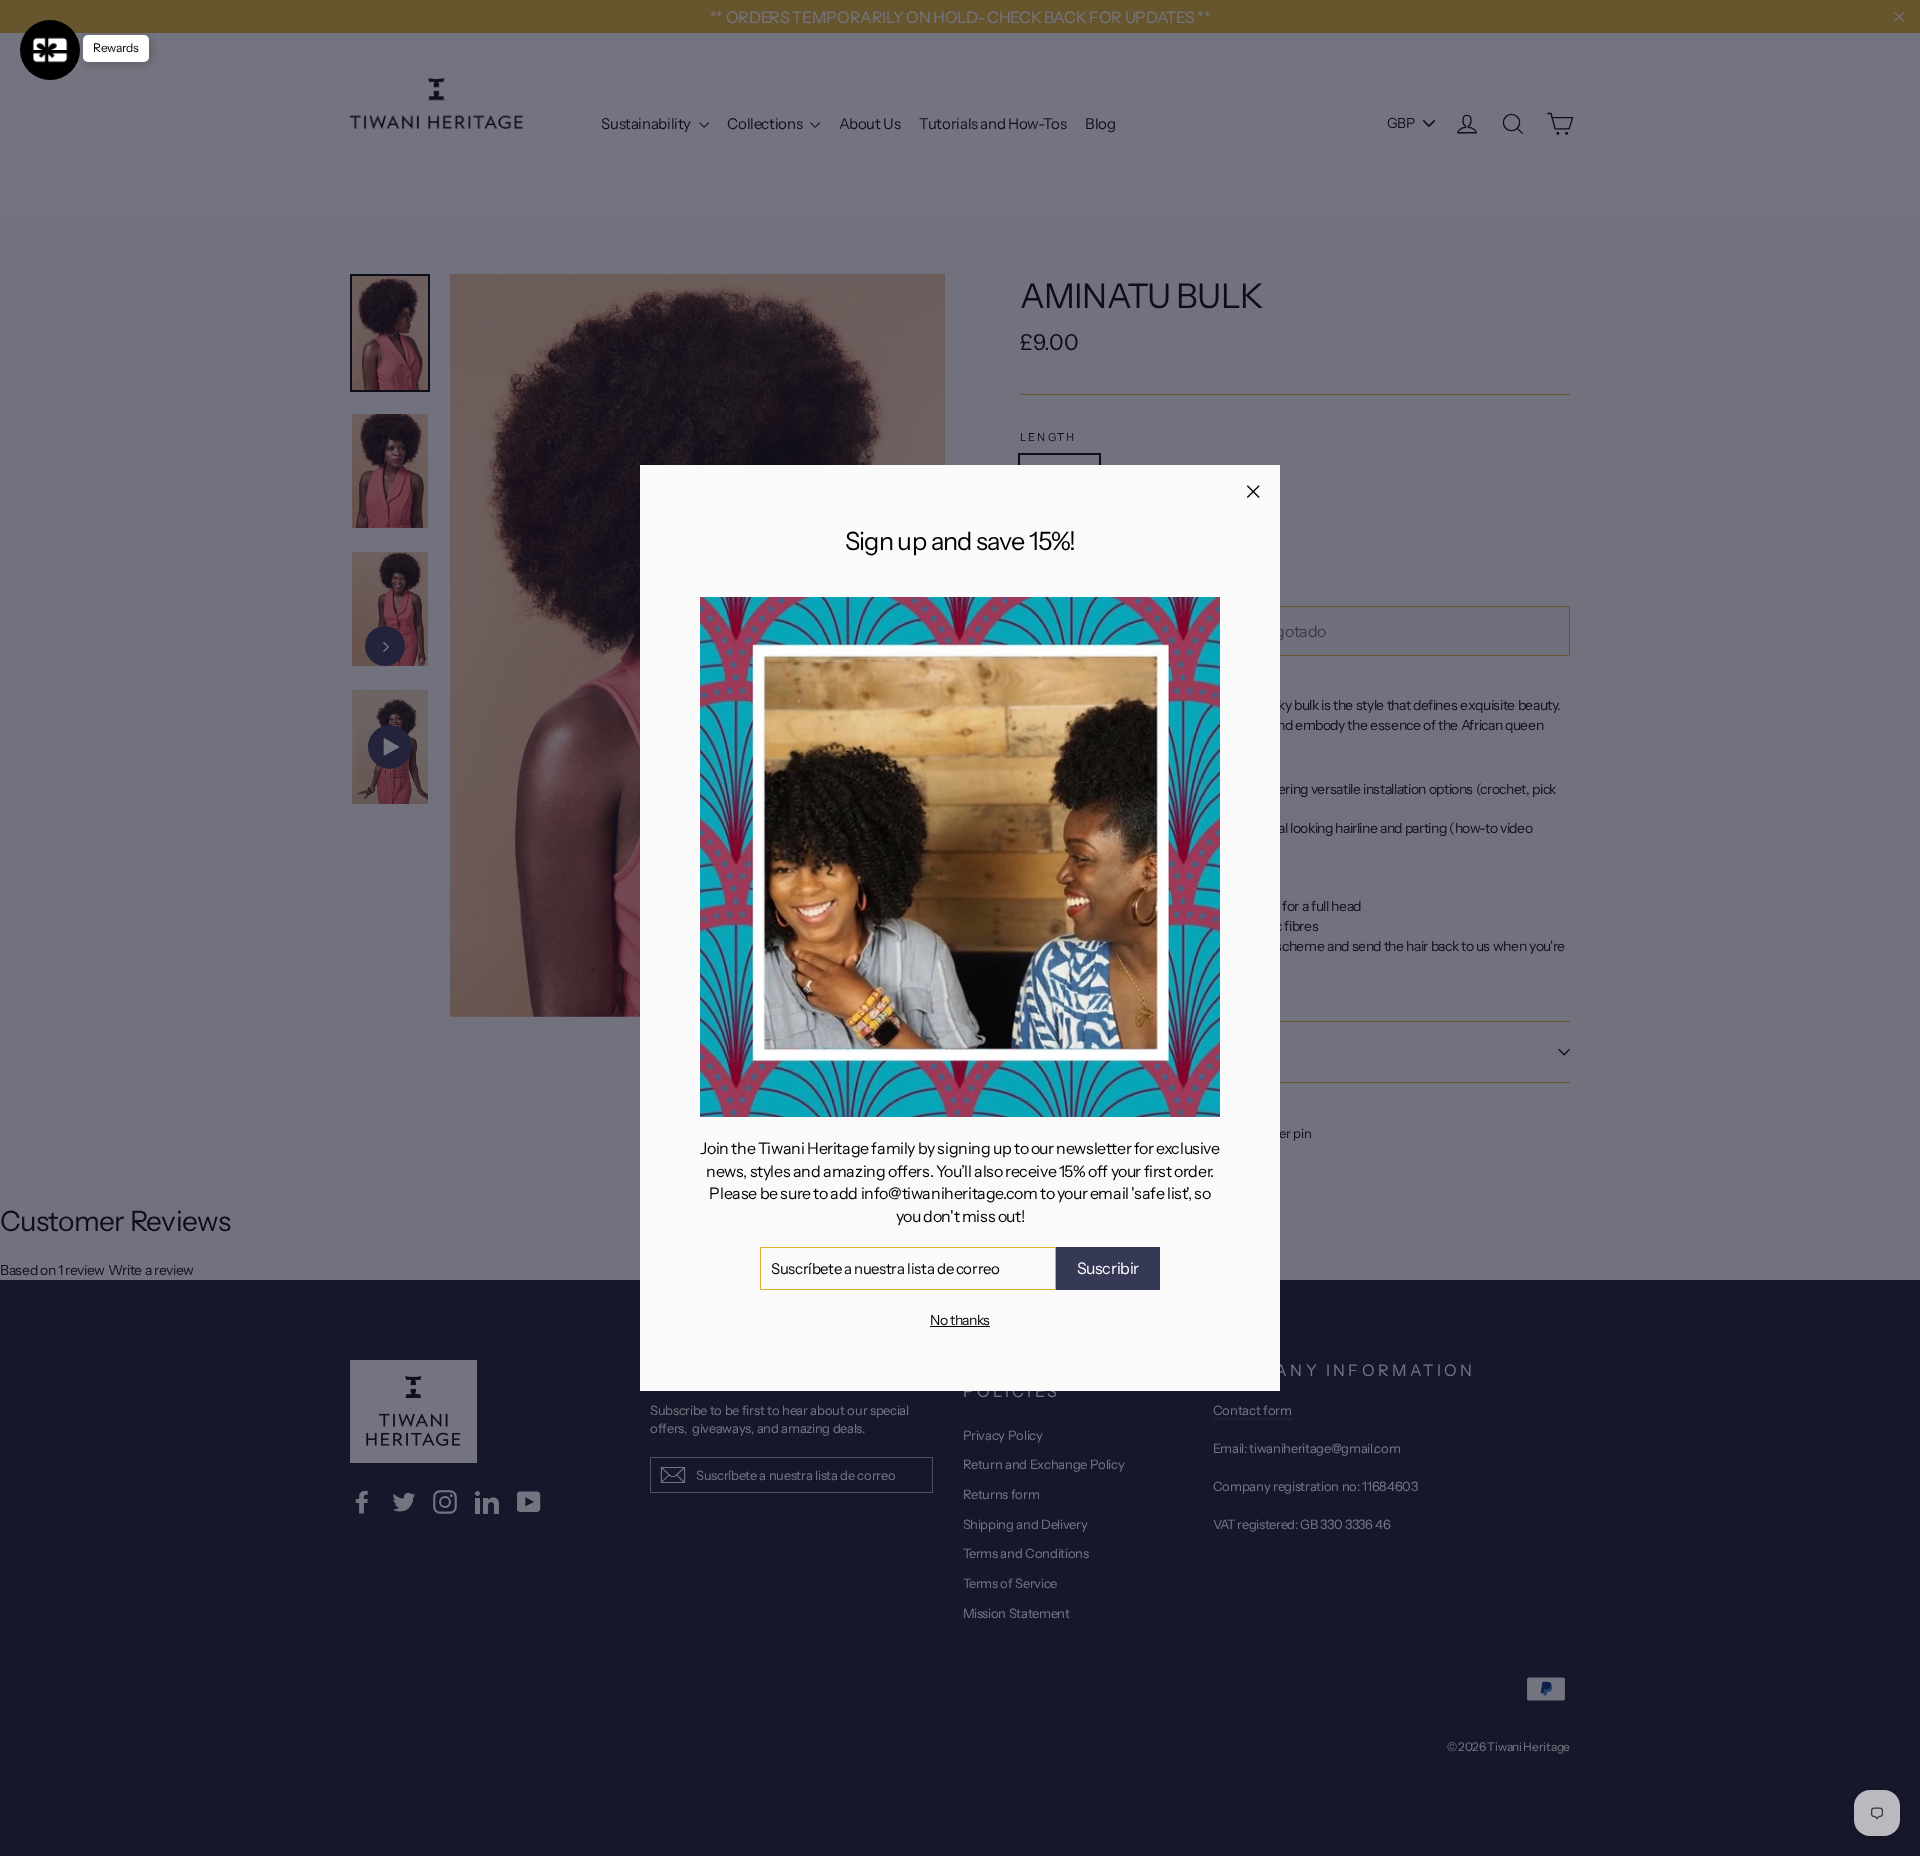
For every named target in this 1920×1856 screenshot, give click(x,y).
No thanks (960, 1320)
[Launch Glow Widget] (50, 50)
